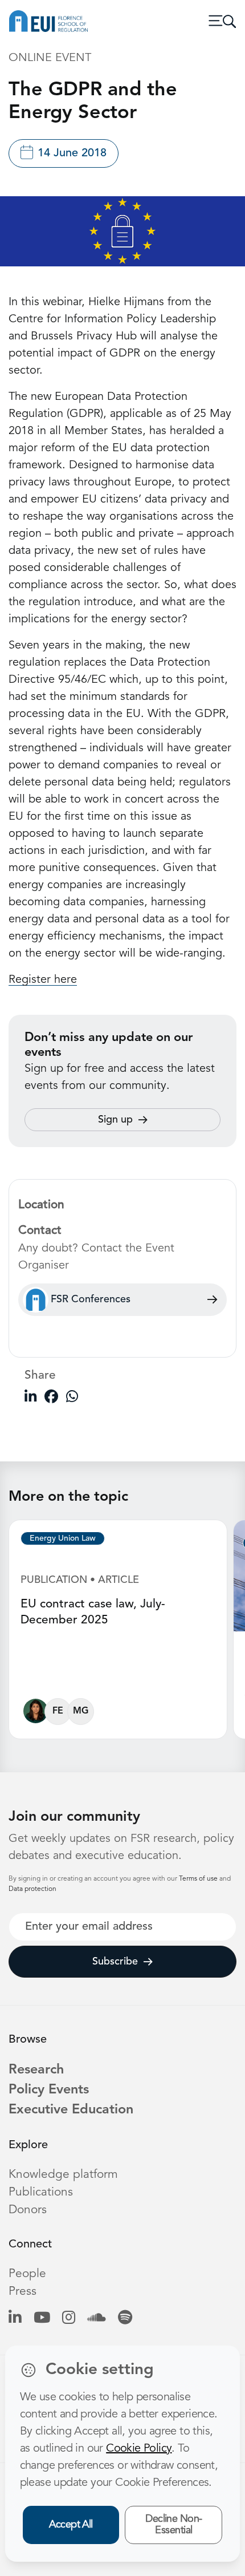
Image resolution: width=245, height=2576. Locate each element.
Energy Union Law (63, 1538)
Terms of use (199, 1879)
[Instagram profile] (69, 2318)
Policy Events (49, 2090)
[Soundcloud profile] (97, 2318)
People (27, 2274)
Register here (43, 980)
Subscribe (115, 1962)
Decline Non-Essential (174, 2525)
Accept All (71, 2525)
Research (36, 2070)
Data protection (32, 1889)
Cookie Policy (139, 2449)
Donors (28, 2210)
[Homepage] (48, 21)
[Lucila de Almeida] (36, 1714)
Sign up (115, 1120)
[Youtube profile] (42, 2318)
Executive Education (71, 2110)
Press (23, 2292)
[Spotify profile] (125, 2318)
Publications (41, 2192)
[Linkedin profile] (15, 2318)
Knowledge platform (63, 2175)
